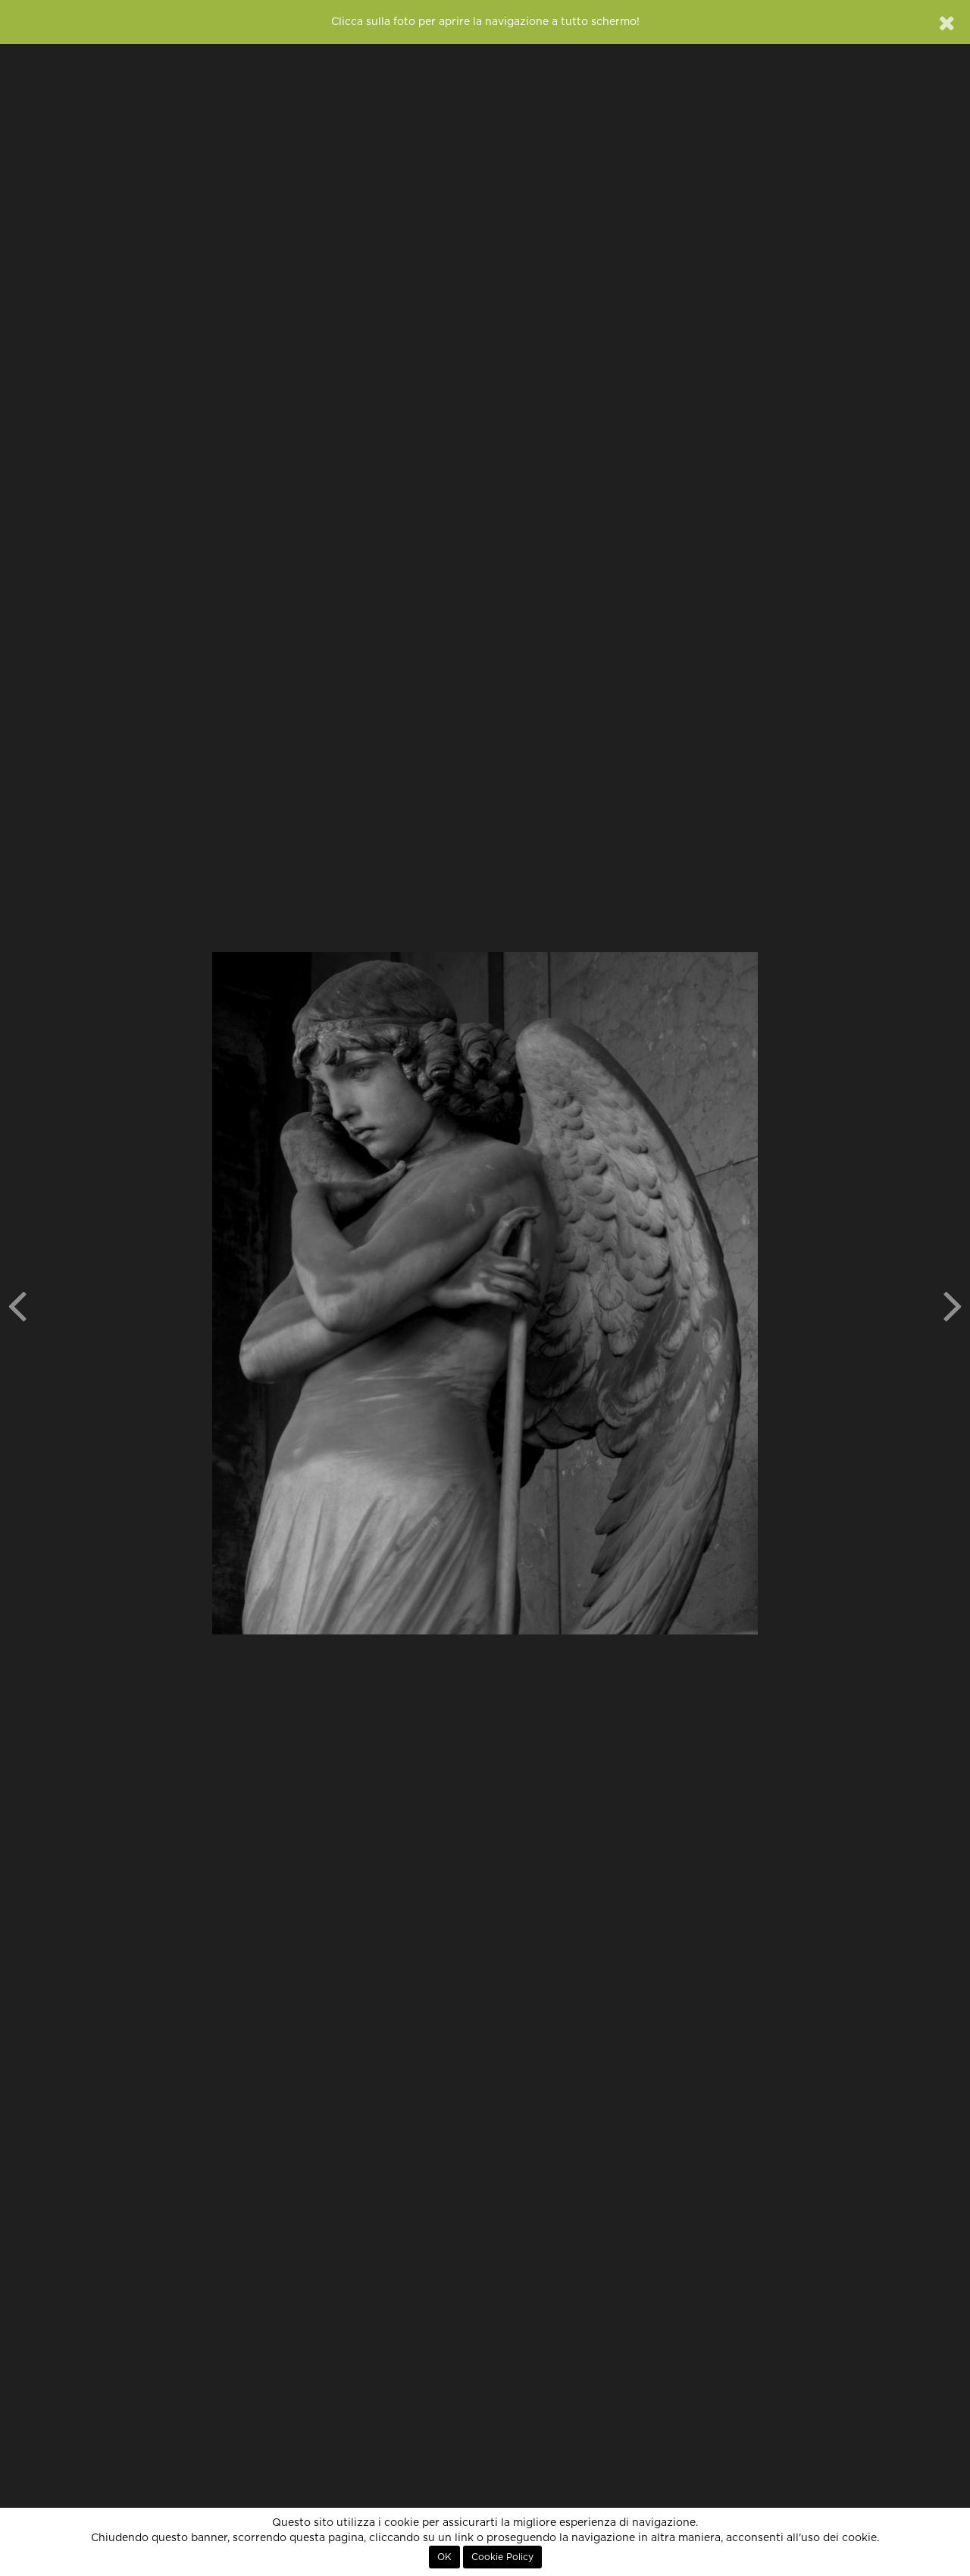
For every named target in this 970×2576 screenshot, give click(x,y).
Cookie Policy (502, 2557)
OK (444, 2557)
